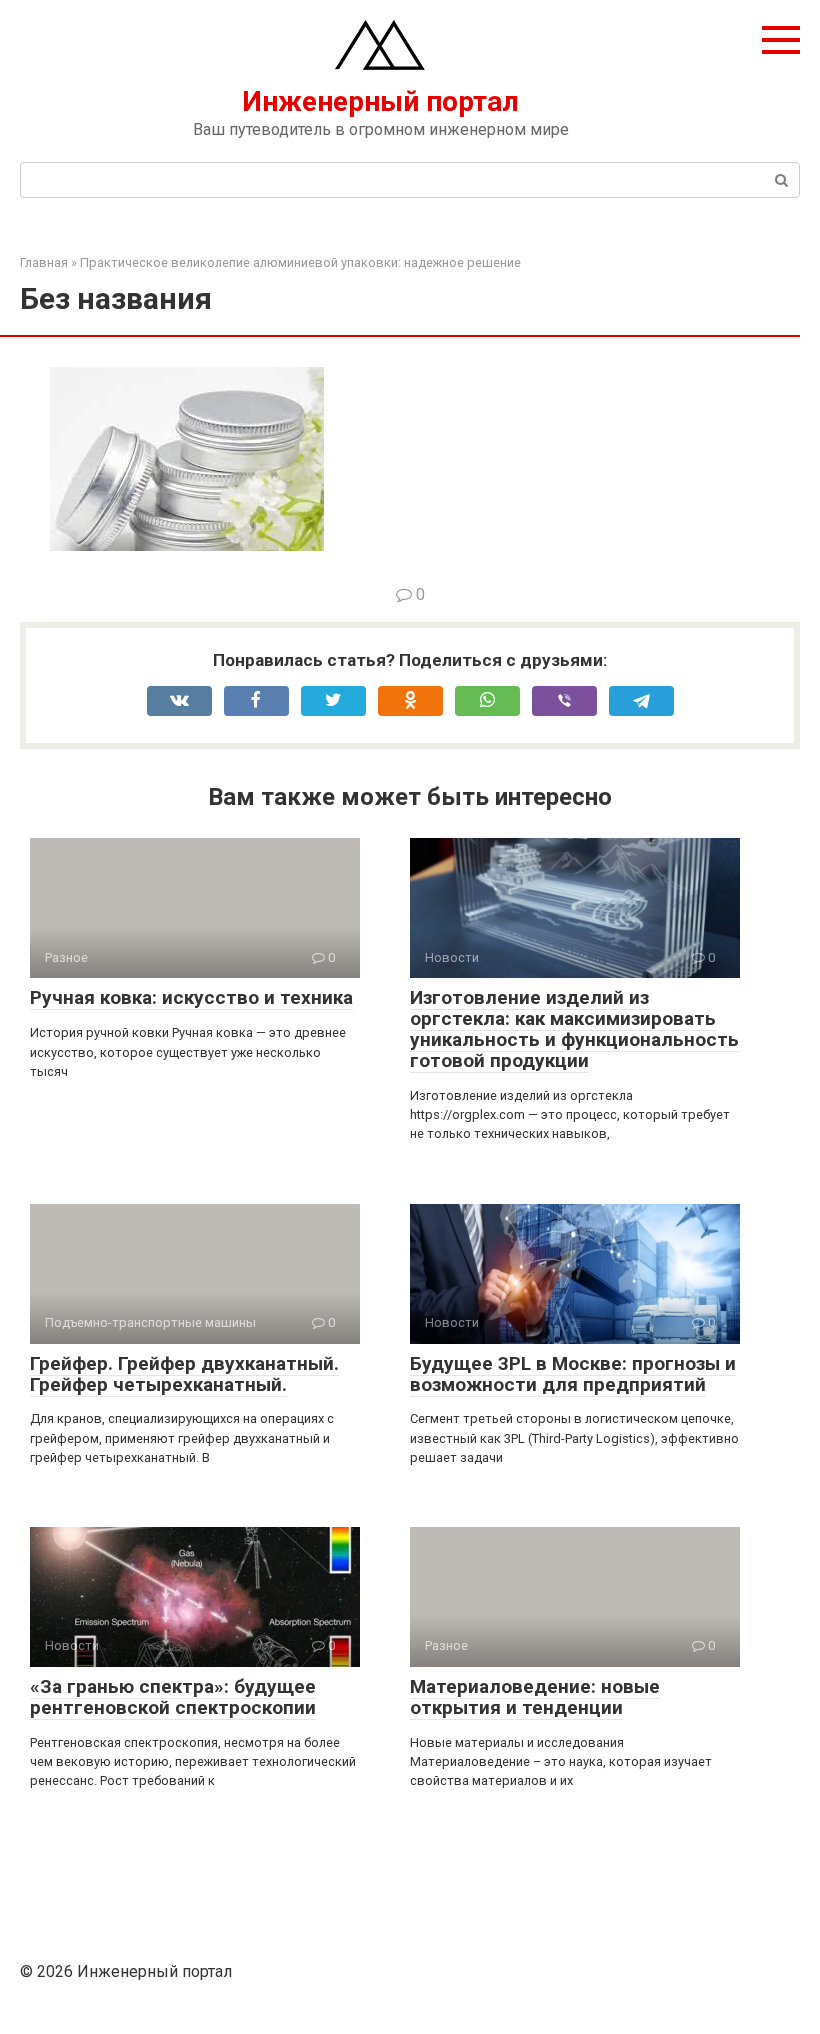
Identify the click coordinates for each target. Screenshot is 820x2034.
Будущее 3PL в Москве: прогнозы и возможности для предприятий (573, 1374)
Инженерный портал (380, 101)
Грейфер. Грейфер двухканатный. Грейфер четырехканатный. (184, 1374)
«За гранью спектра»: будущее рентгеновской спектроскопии (173, 1697)
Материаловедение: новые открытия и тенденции (535, 1697)
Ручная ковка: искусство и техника (191, 997)
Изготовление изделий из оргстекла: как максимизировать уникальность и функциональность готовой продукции (574, 1029)
